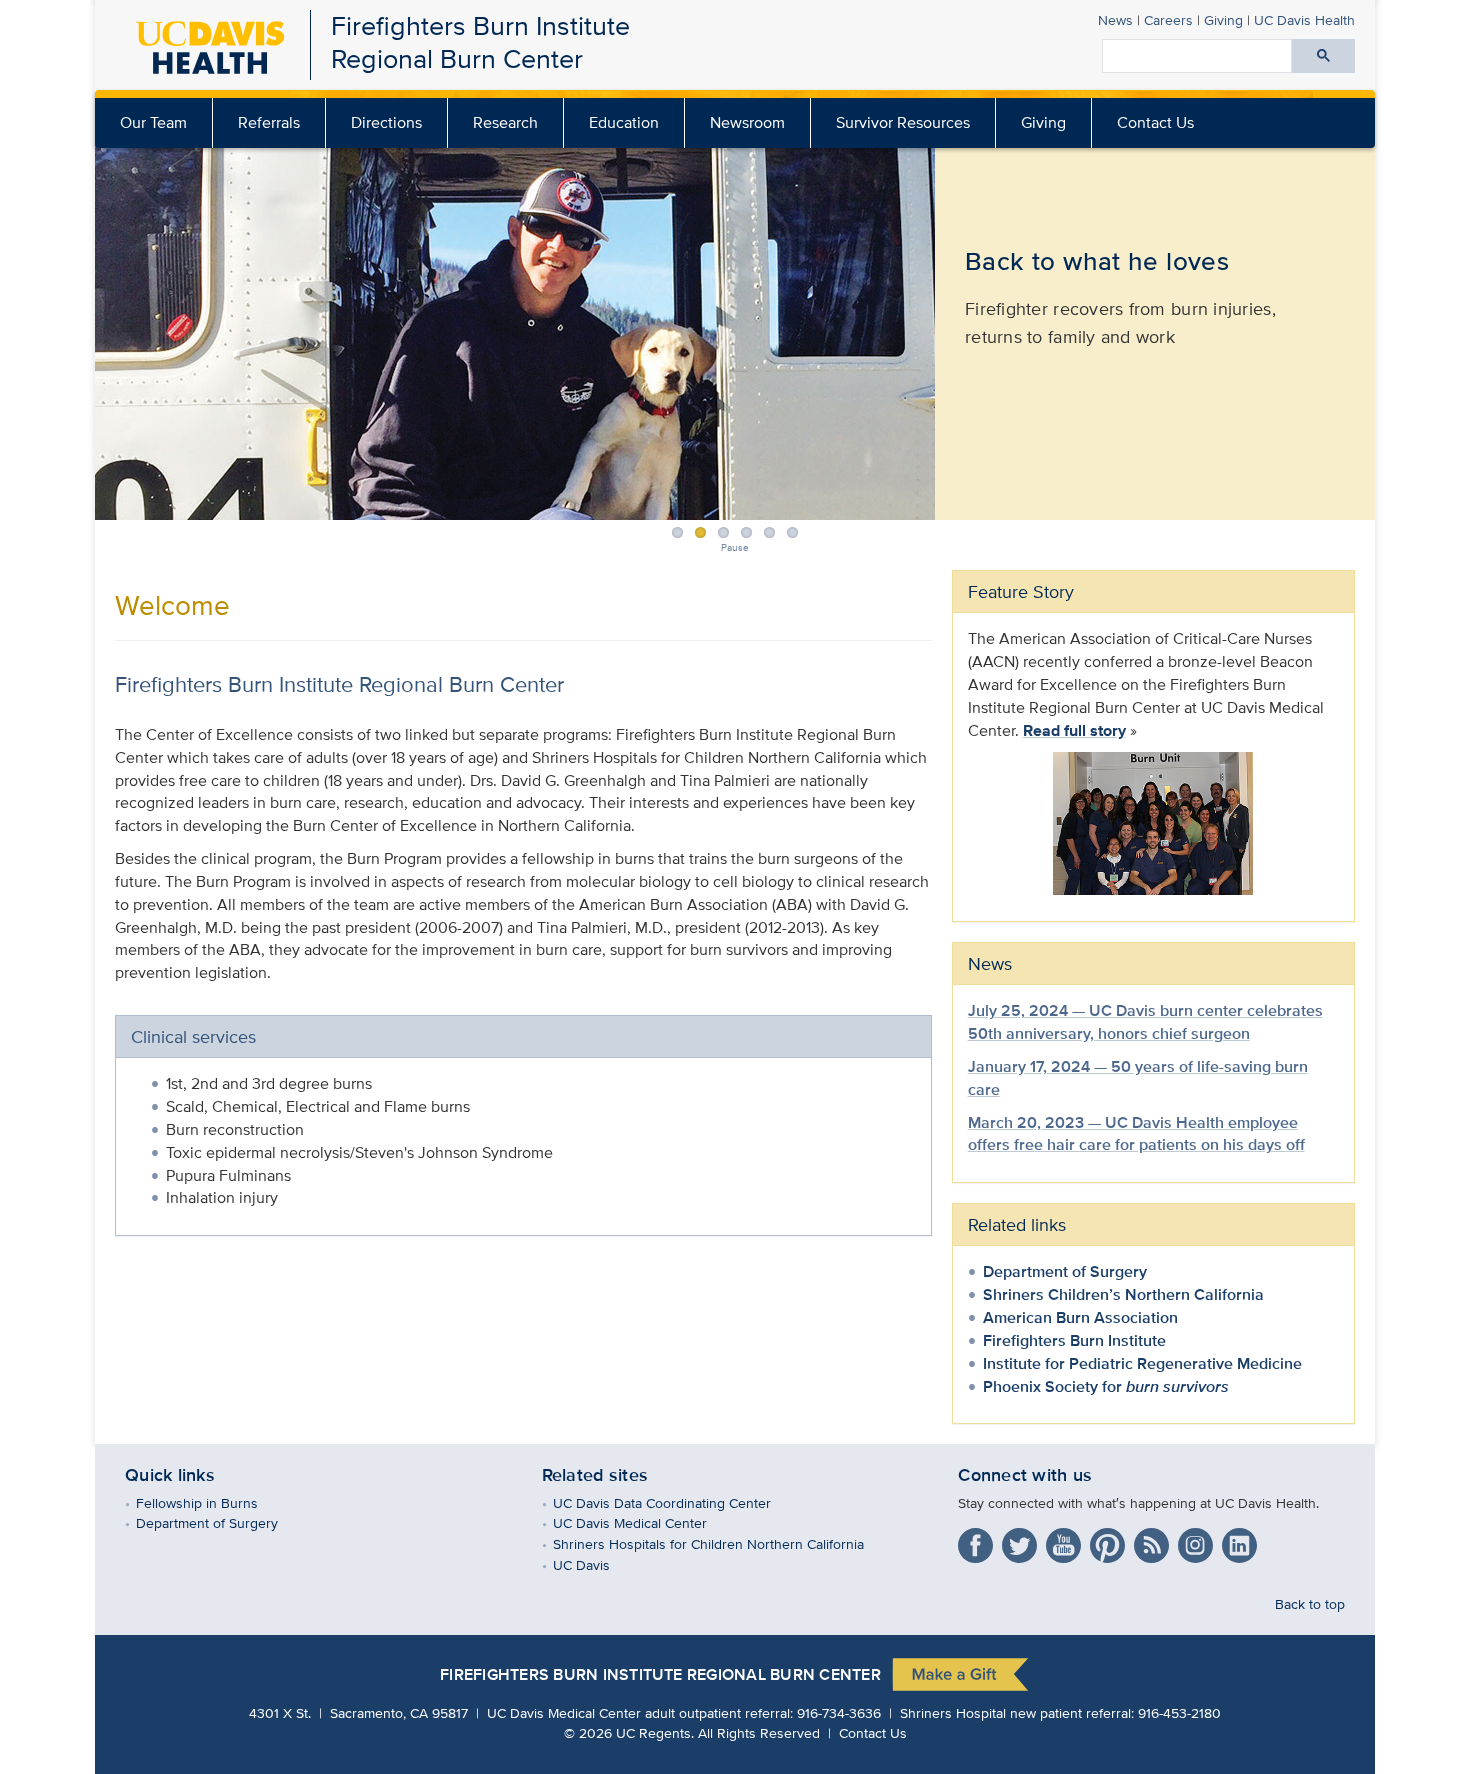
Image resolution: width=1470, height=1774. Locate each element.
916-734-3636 (839, 1712)
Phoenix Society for (1106, 1386)
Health (1304, 19)
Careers (1168, 19)
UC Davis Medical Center (644, 1522)
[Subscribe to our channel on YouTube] (1066, 1541)
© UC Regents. (629, 1732)
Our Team (153, 122)
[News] (1154, 1541)
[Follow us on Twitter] (1022, 1541)
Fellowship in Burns (211, 1502)
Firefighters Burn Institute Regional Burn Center (480, 42)
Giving (1223, 19)
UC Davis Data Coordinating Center (676, 1502)
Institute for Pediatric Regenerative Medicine (1142, 1363)
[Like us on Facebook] (978, 1541)
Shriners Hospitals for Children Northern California (723, 1543)
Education (624, 122)
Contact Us (1155, 122)
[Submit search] (1323, 56)
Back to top (1310, 1603)
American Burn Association (1080, 1317)
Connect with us (1025, 1475)
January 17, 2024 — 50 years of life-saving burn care (1138, 1078)
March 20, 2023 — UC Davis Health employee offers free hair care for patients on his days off (1136, 1134)
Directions (386, 122)
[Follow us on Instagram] (1198, 1541)
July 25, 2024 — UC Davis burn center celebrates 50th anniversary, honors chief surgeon (1145, 1022)
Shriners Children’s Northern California (1123, 1294)
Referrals (269, 122)
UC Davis (596, 1564)
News (1115, 19)
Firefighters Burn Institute (1074, 1340)
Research (505, 122)
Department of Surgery (1065, 1271)
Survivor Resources (903, 122)
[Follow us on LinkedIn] (1242, 1541)
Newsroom (747, 122)
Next (1377, 330)
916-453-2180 (1179, 1712)
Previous (92, 330)
